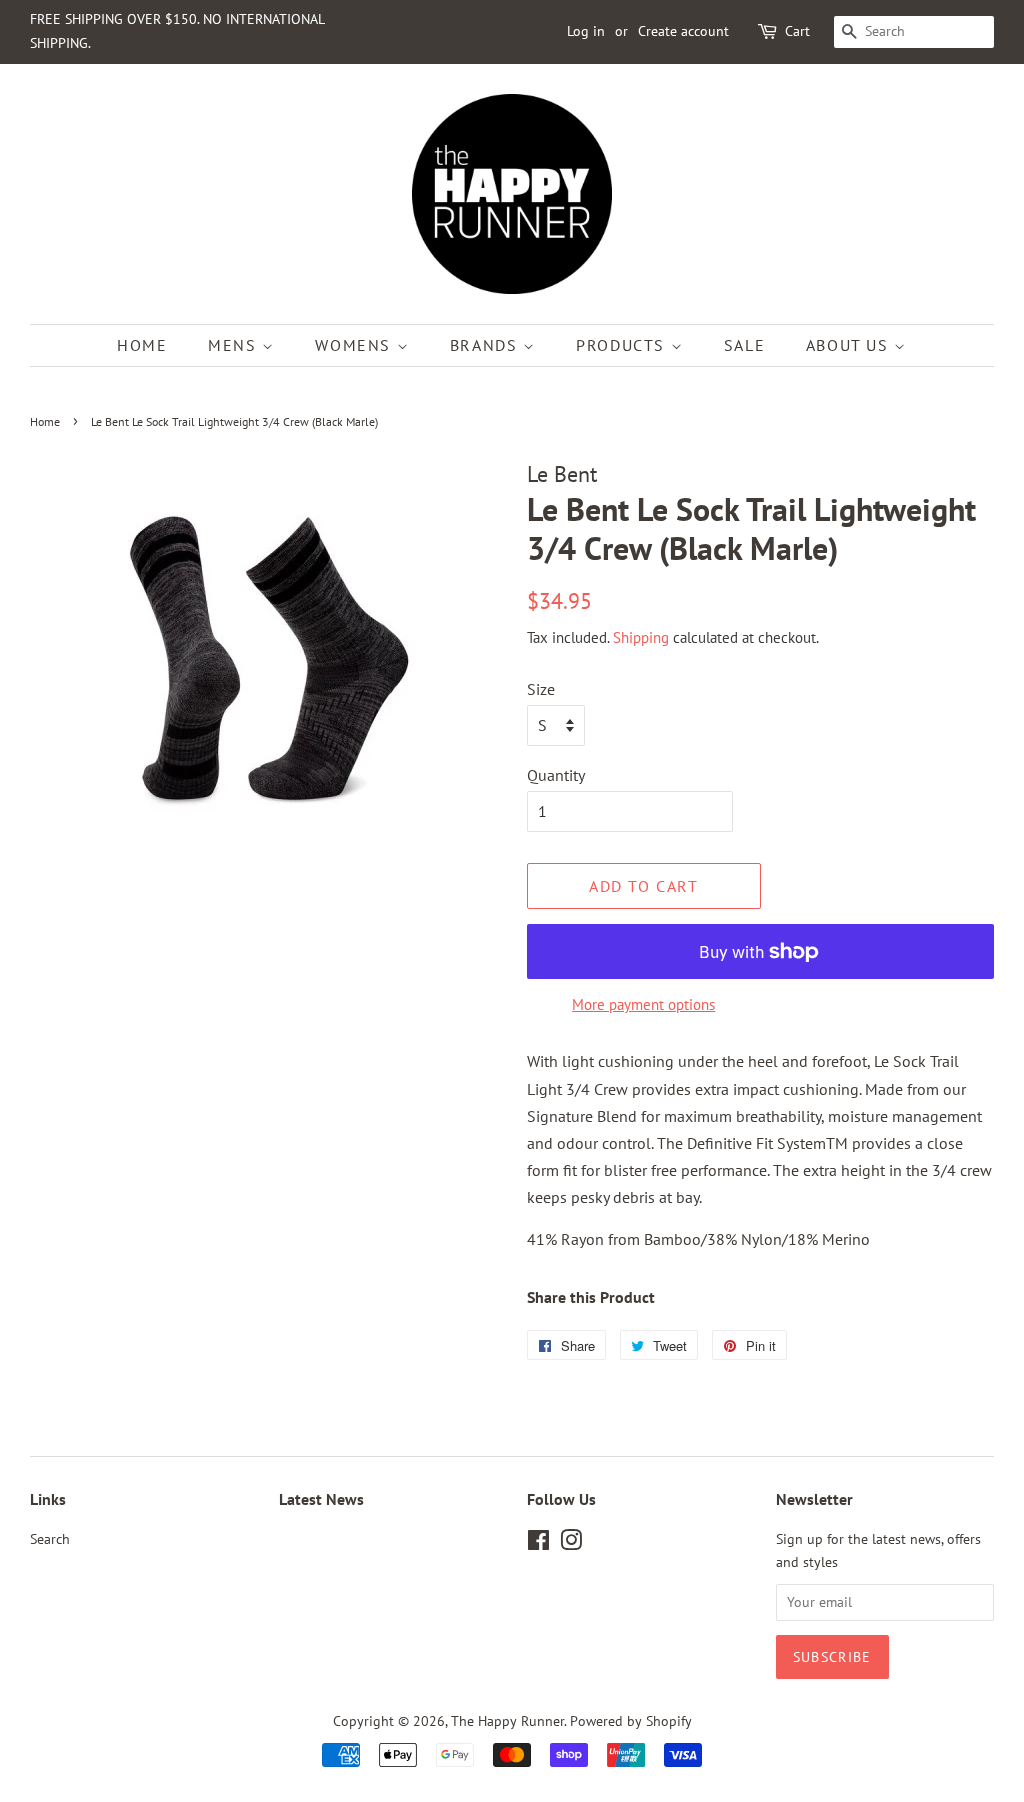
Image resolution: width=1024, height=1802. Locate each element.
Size (541, 689)
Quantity (556, 775)
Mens (235, 345)
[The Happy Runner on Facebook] (538, 1544)
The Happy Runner (507, 1721)
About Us (850, 345)
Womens (355, 345)
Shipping (641, 637)
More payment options (643, 1004)
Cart (797, 31)
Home (142, 345)
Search (50, 1539)
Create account (683, 31)
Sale (744, 345)
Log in (586, 31)
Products (623, 345)
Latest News (321, 1499)
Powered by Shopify (631, 1721)
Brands (486, 345)
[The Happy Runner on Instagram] (571, 1544)
